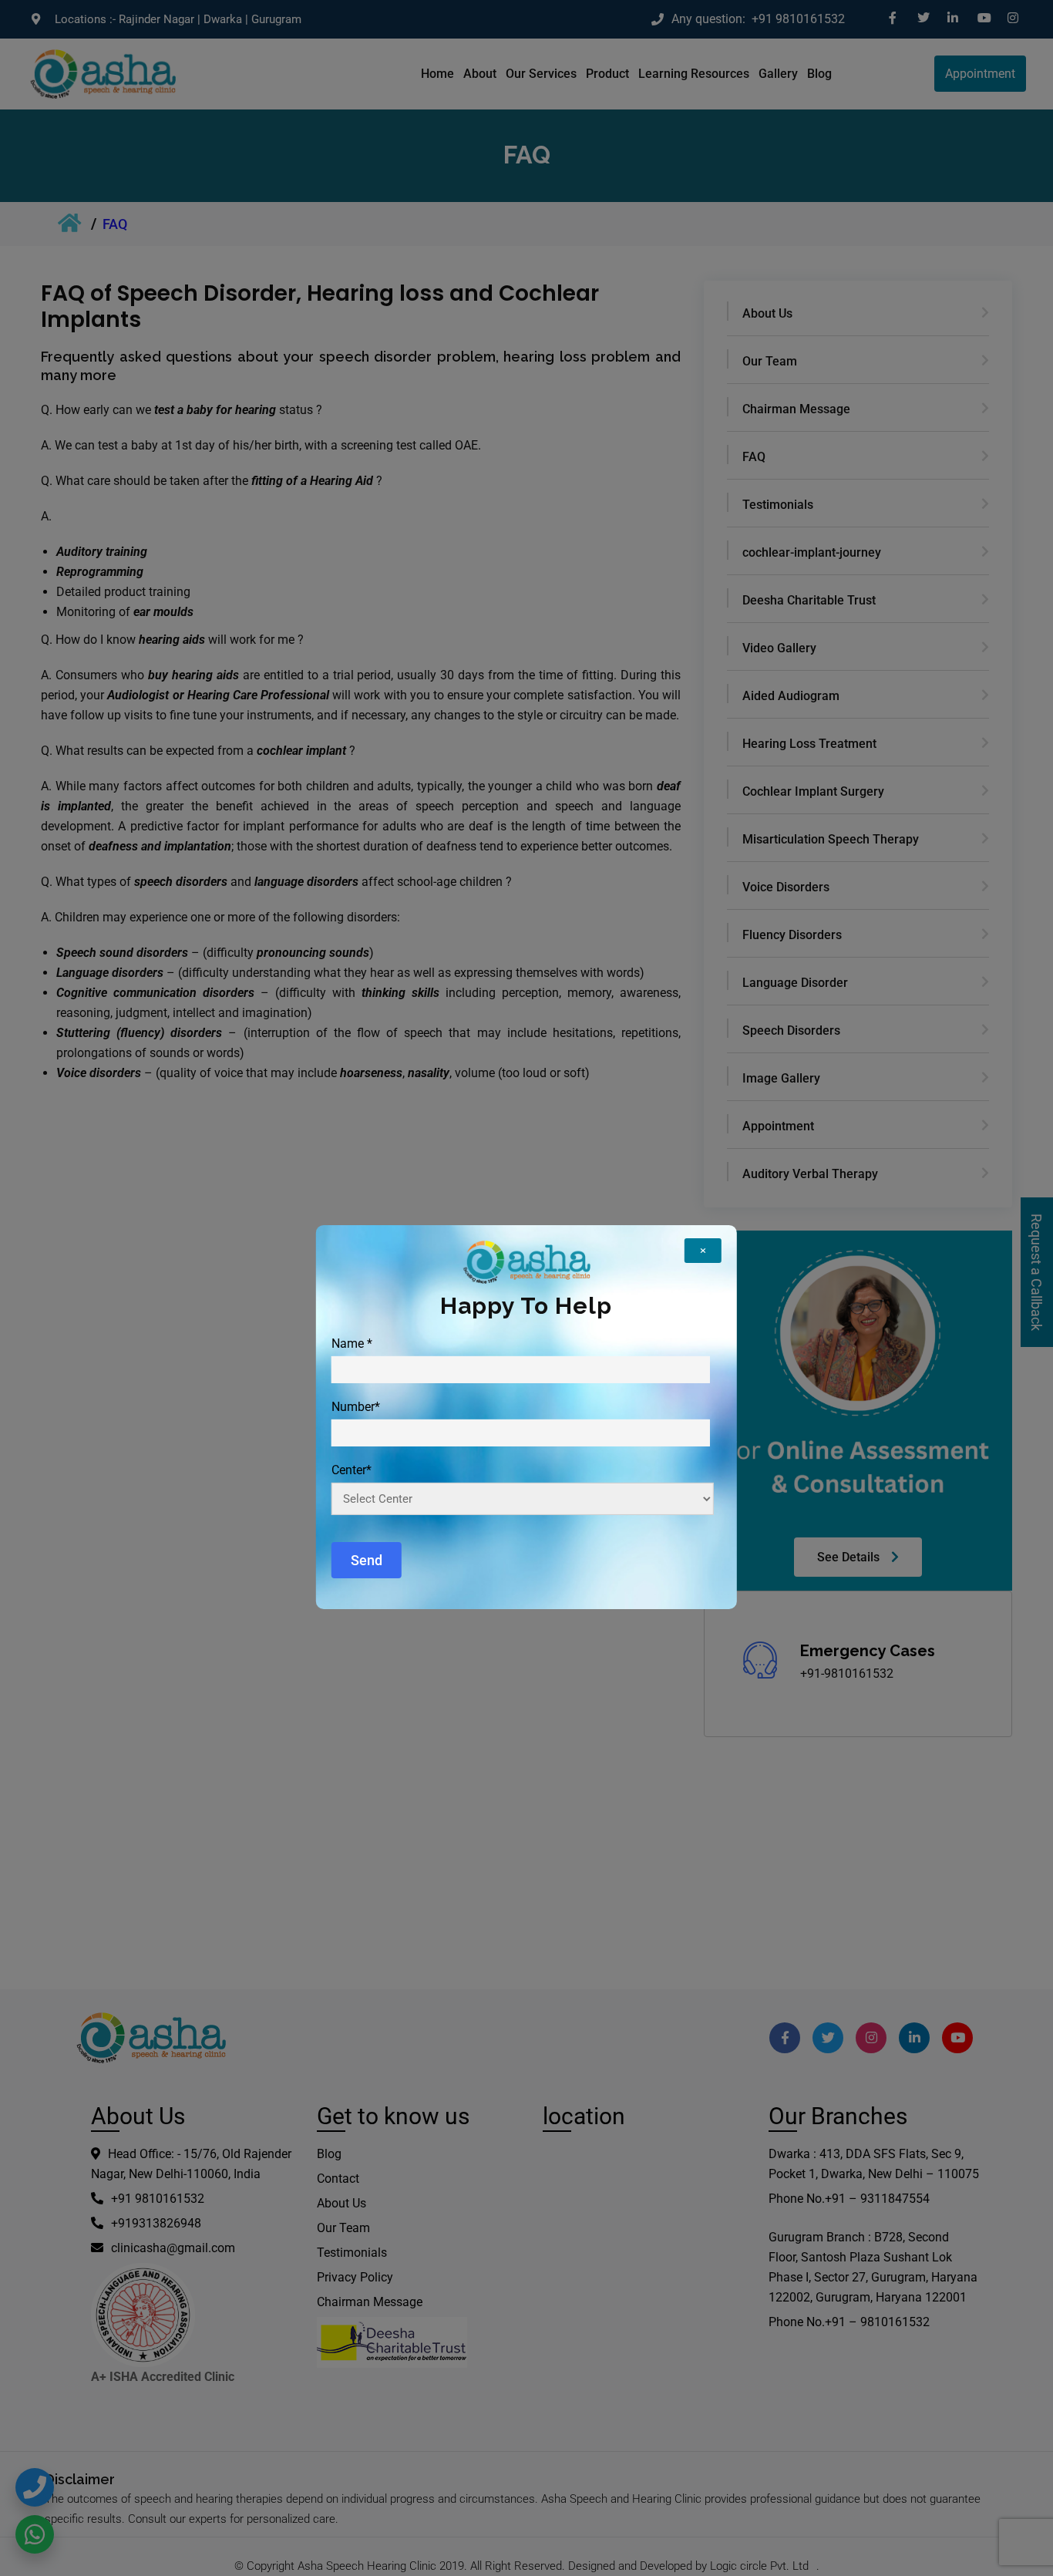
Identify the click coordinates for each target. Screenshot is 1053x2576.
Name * (352, 1344)
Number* (356, 1407)
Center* (352, 1470)
